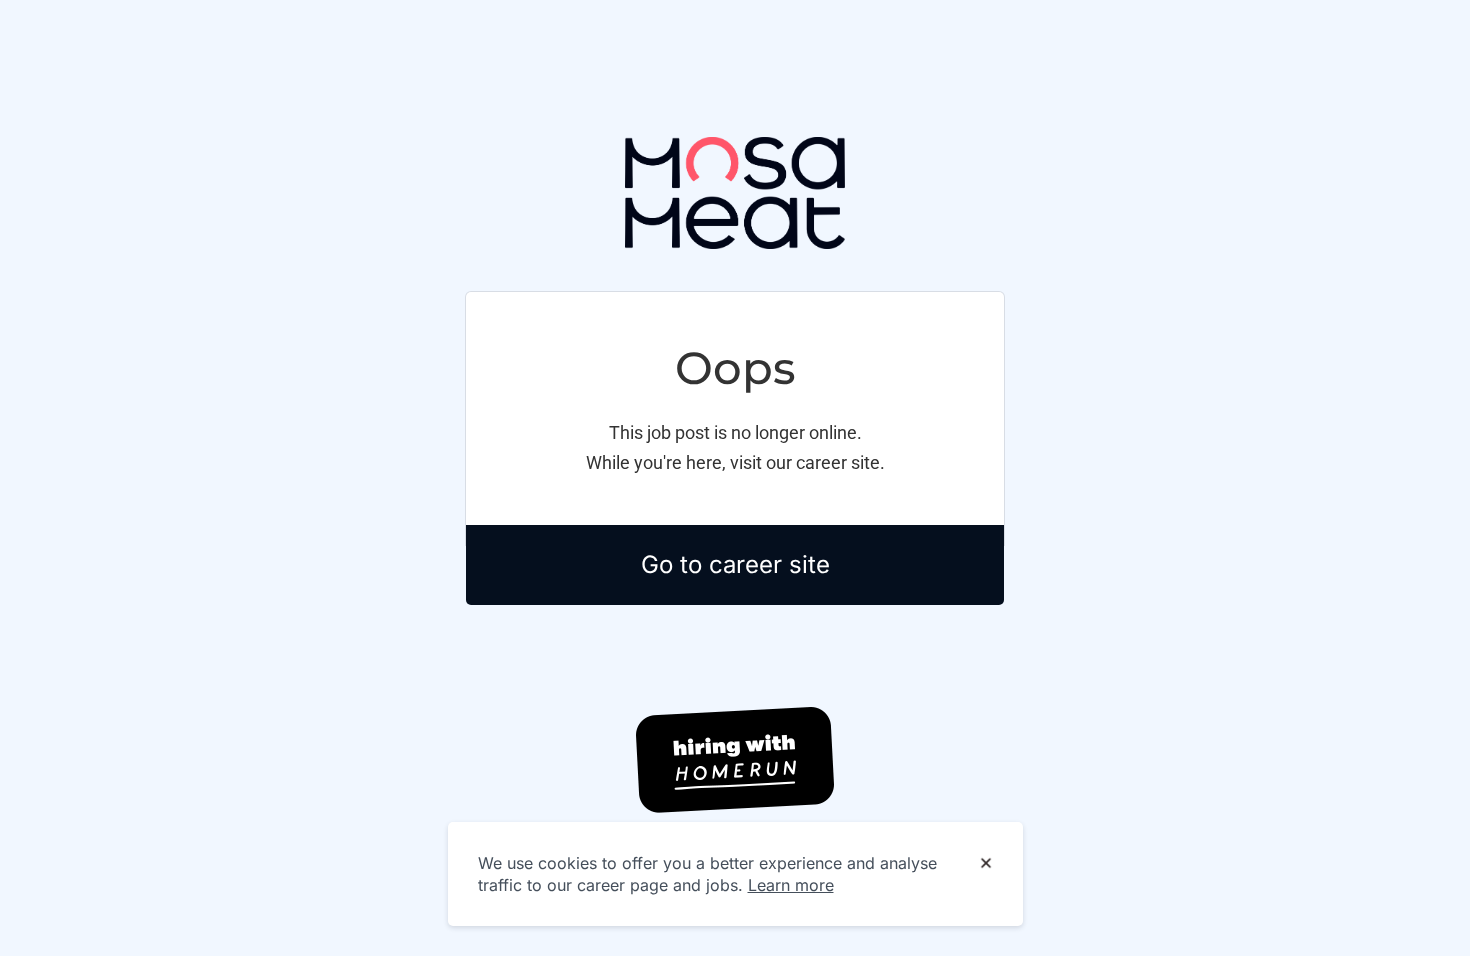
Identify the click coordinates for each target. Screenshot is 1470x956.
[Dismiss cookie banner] (986, 864)
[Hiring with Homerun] (735, 760)
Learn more (791, 885)
